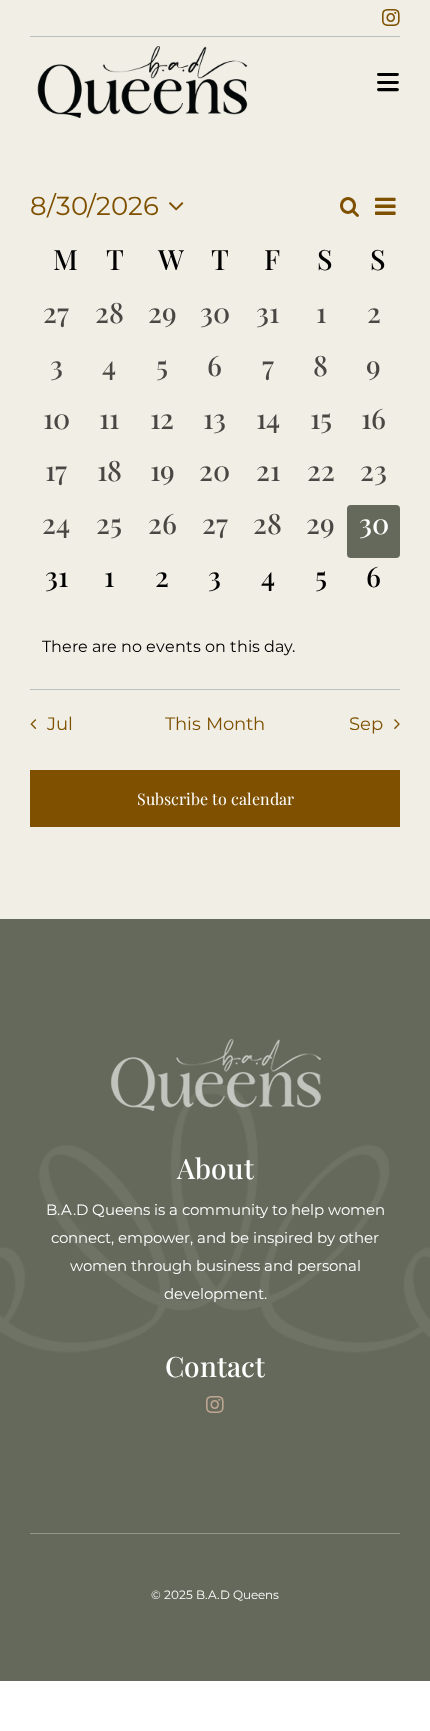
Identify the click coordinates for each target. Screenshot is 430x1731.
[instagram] (391, 18)
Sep (366, 723)
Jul (59, 723)
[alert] (215, 647)
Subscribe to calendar (215, 798)
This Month (215, 723)
